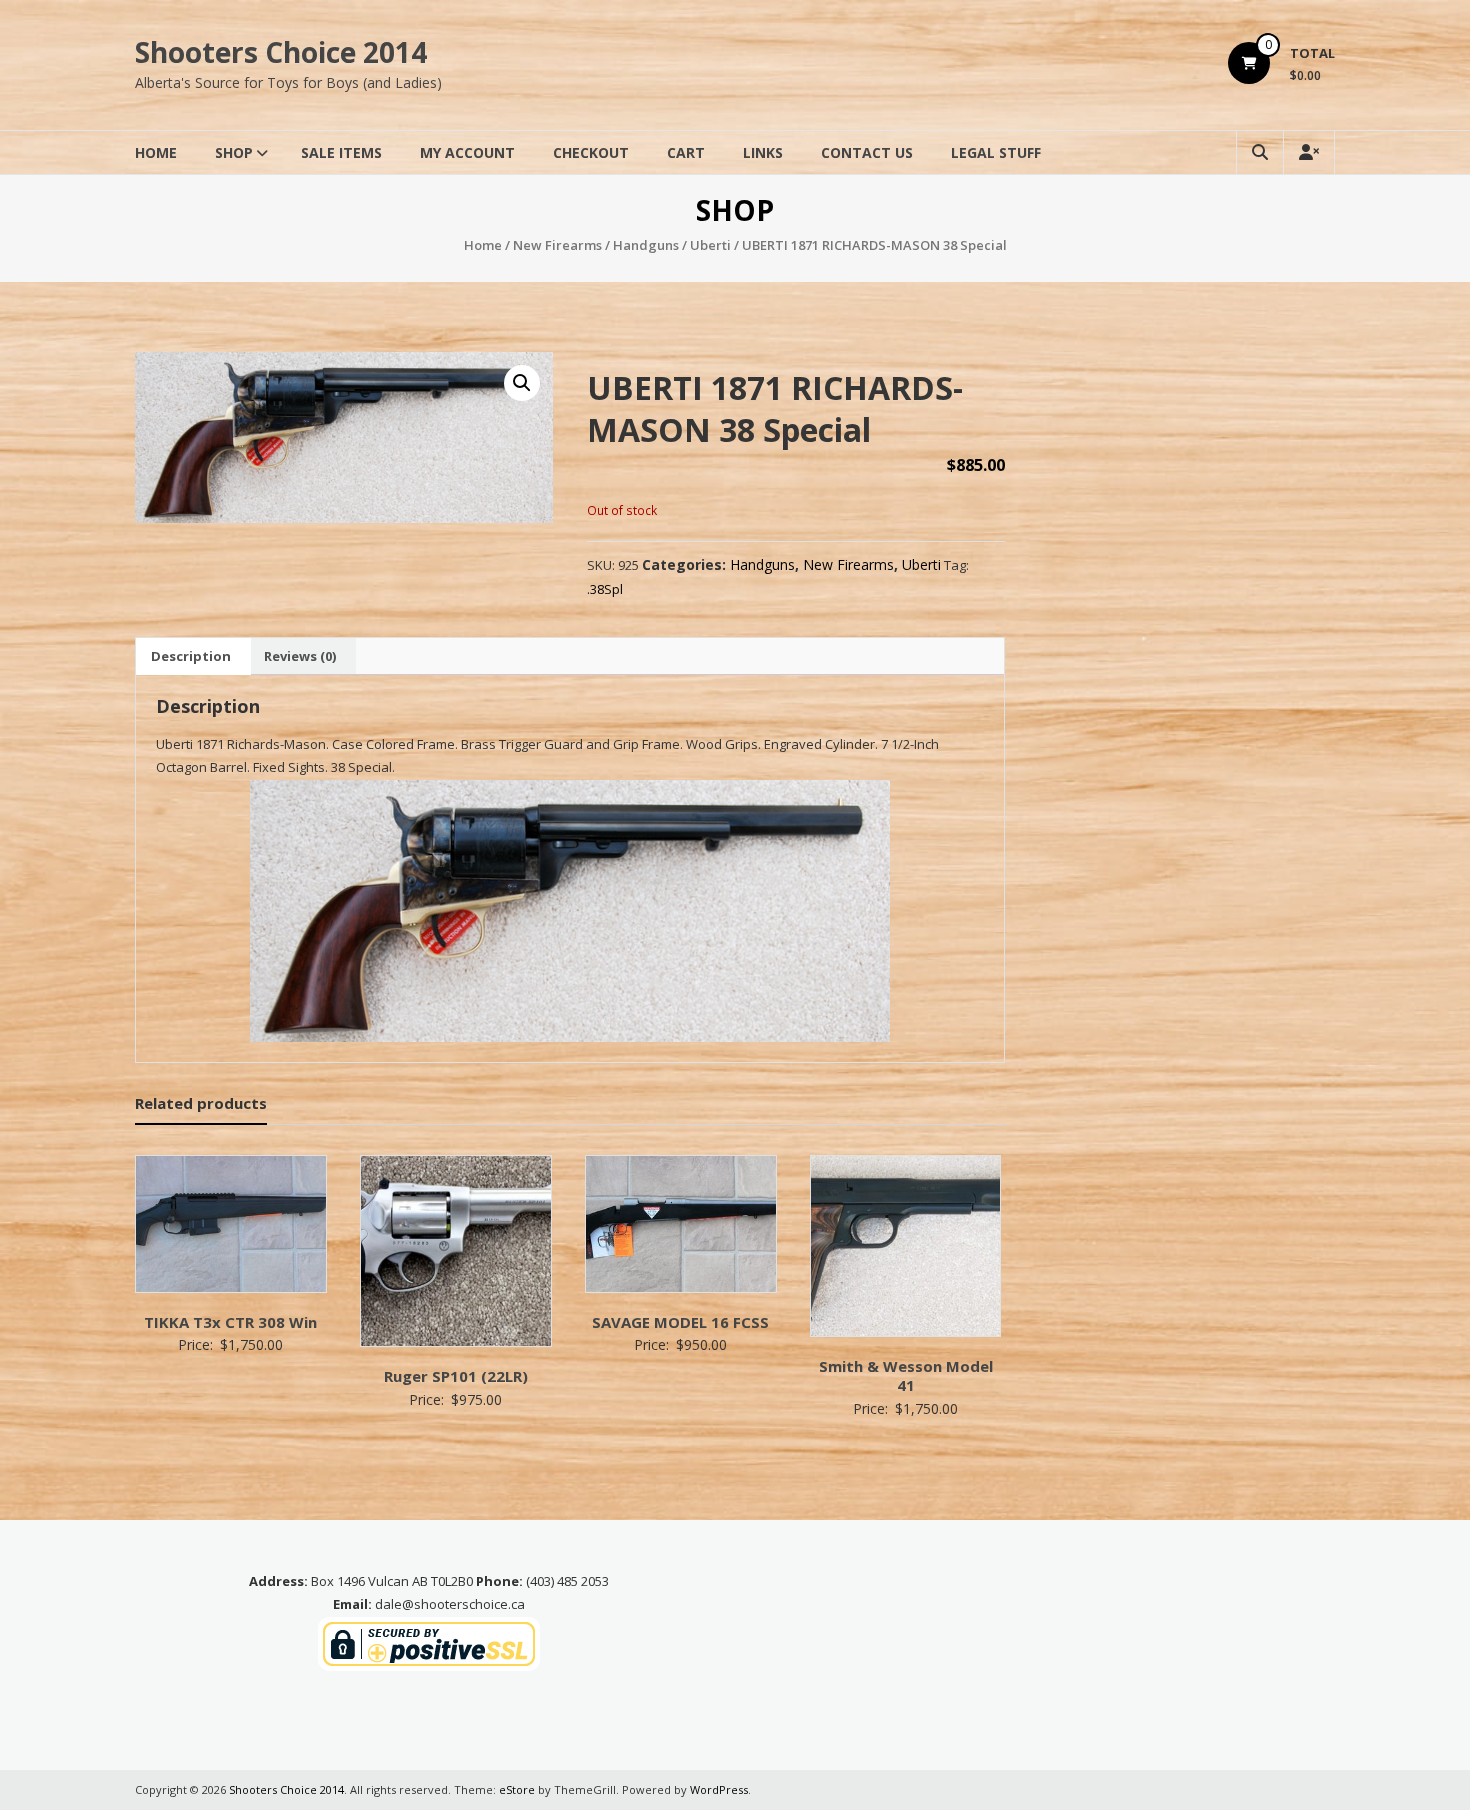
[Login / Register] (1309, 152)
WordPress (719, 1789)
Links (763, 152)
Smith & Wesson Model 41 (906, 1376)
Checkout (591, 152)
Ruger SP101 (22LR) (456, 1376)
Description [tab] (191, 656)
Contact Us (867, 152)
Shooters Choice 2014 (281, 52)
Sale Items (341, 152)
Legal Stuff (996, 152)
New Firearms (557, 245)
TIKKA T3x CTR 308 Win (230, 1322)
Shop (234, 152)
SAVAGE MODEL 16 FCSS (680, 1322)
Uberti (710, 245)
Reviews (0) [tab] (300, 656)
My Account (467, 152)
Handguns (646, 245)
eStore (517, 1789)
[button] (522, 383)
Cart (686, 152)
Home (156, 152)
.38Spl (605, 589)
